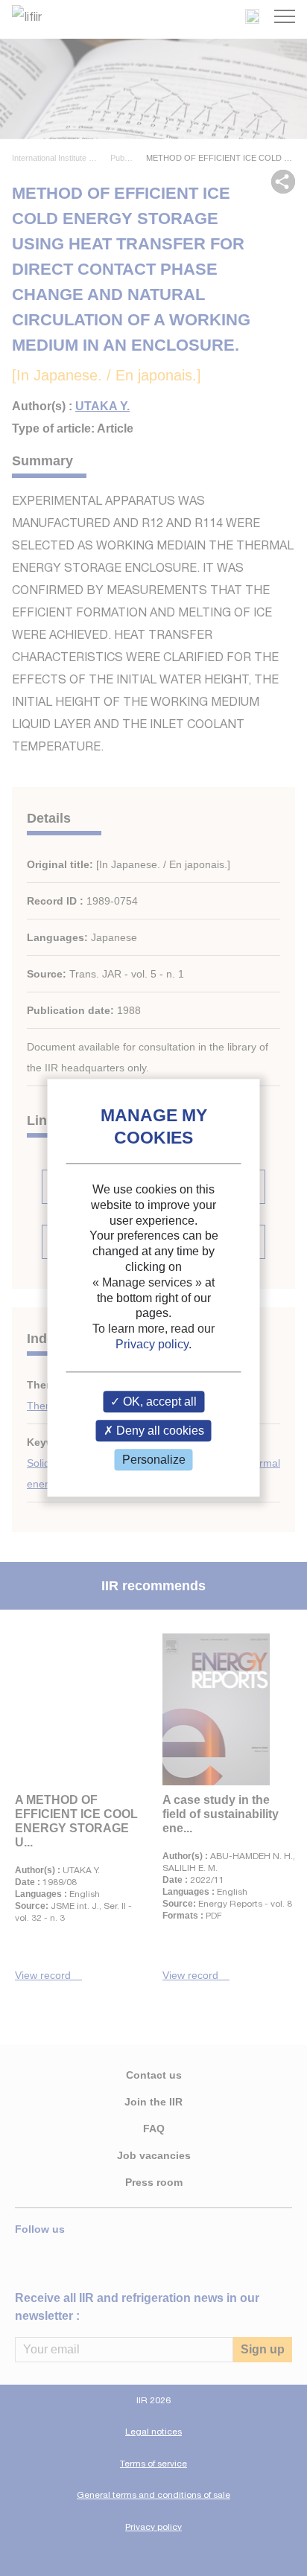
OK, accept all (158, 1402)
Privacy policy (152, 1344)
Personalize (154, 1460)
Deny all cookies (159, 1431)
